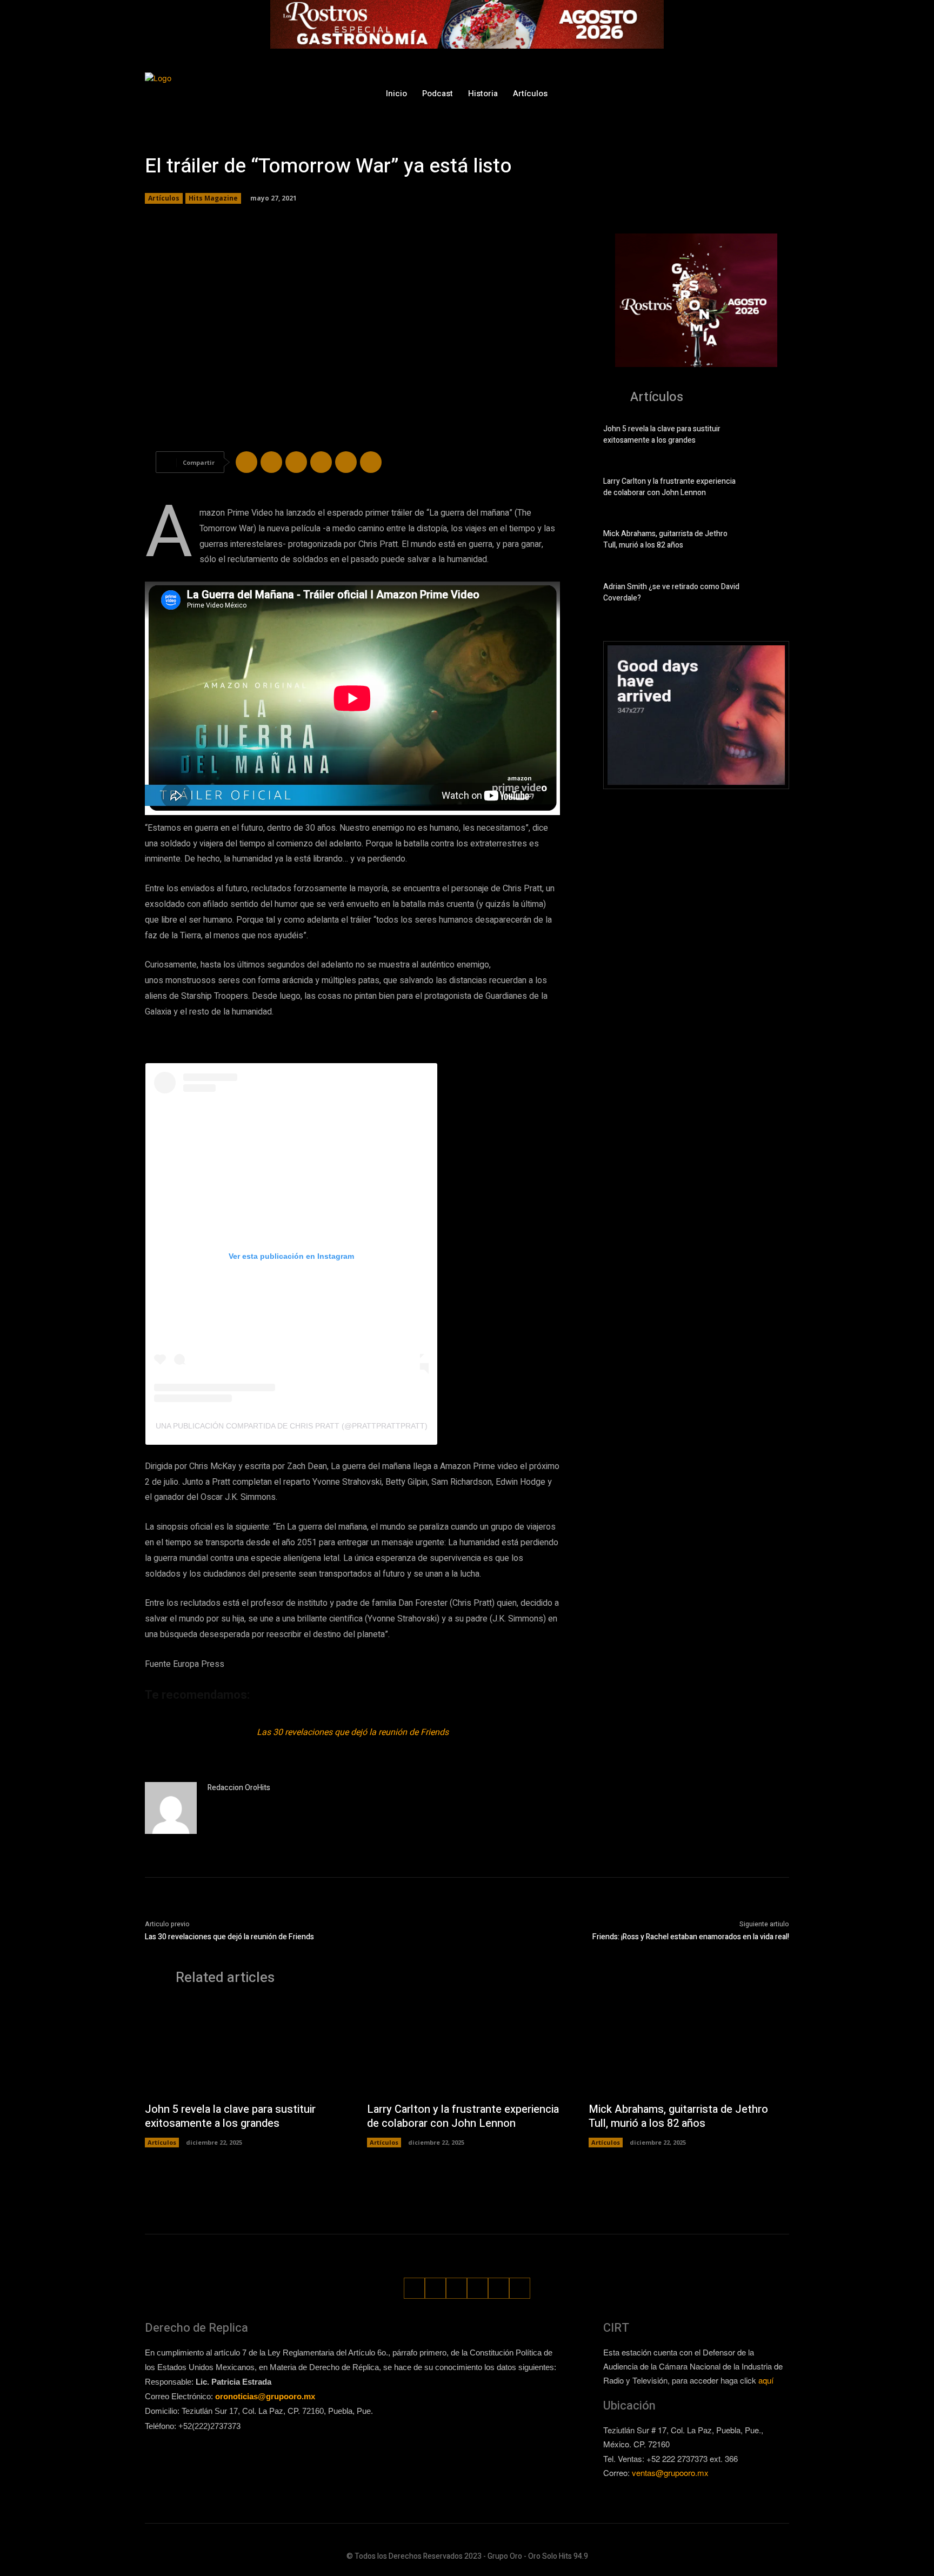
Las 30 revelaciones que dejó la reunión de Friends (353, 1732)
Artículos (164, 198)
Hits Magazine (213, 198)
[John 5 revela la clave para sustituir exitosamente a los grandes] (770, 437)
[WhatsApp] (761, 93)
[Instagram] (701, 93)
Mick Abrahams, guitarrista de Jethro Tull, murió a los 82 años (665, 539)
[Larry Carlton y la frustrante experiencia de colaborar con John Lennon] (770, 489)
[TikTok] (721, 93)
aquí (766, 2380)
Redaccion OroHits (239, 1788)
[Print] (371, 462)
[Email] (346, 462)
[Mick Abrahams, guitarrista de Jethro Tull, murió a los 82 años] (770, 542)
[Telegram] (296, 462)
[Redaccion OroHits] (171, 1808)
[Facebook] (681, 93)
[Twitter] (741, 93)
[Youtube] (782, 93)
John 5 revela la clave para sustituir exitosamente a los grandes (662, 435)
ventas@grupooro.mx (670, 2472)
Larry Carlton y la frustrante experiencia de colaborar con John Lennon (669, 487)
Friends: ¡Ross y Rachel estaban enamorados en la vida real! (691, 1937)
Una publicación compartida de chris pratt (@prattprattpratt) (292, 1426)
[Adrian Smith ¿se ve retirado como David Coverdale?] (770, 595)
